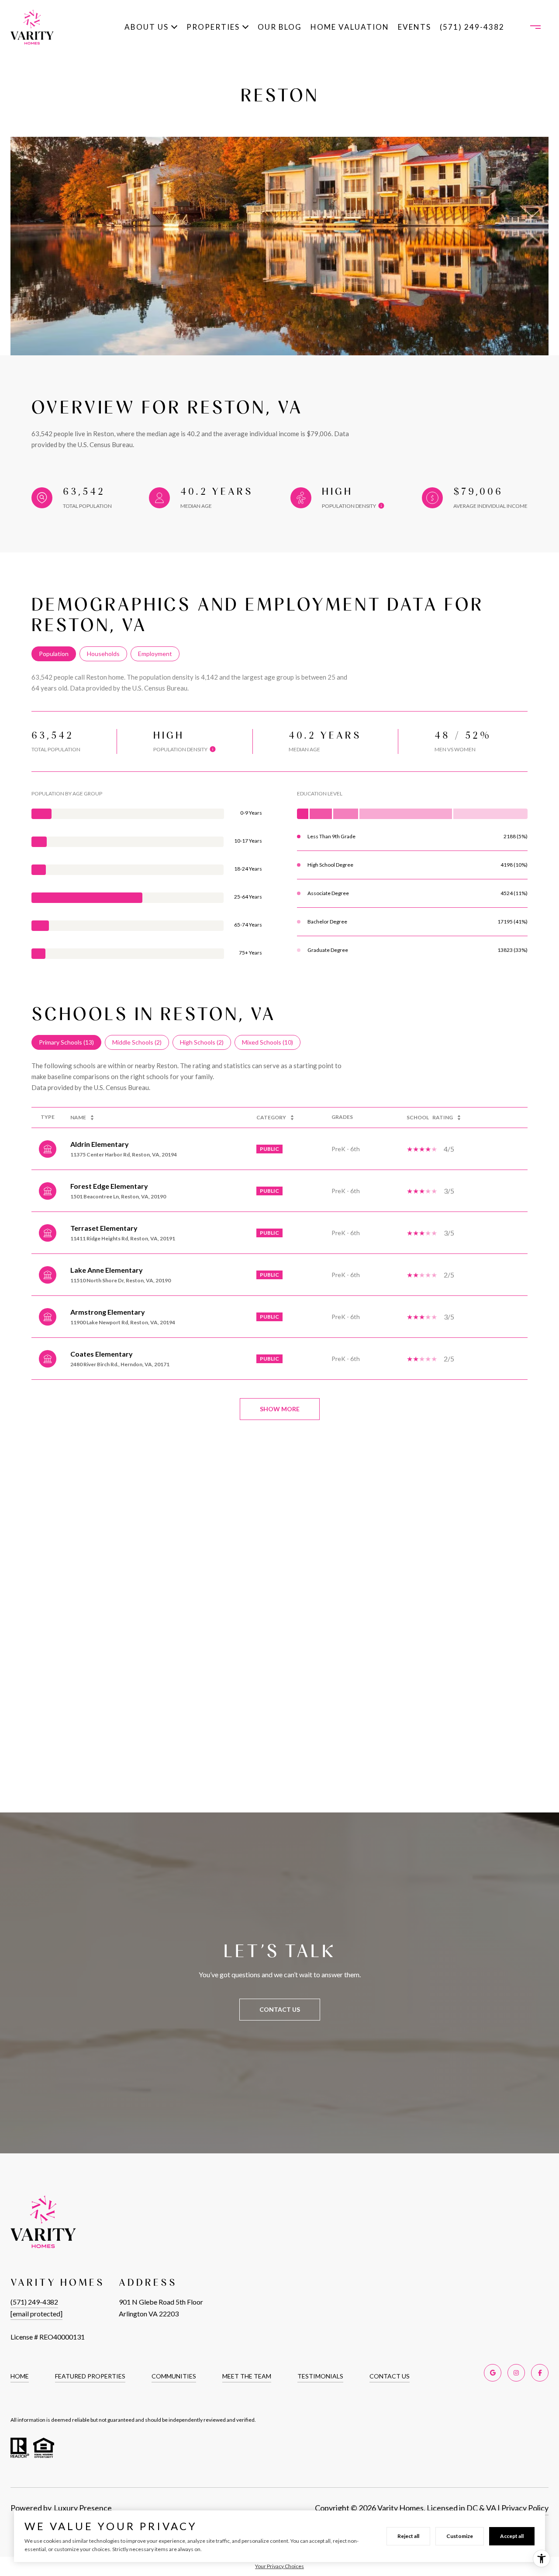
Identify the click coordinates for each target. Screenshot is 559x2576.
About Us (147, 27)
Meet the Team (247, 2376)
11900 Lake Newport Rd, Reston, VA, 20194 (123, 1322)
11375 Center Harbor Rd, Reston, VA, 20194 (124, 1154)
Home (20, 2376)
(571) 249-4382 (472, 27)
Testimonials (320, 2376)
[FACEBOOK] (540, 2373)
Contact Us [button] (280, 2009)
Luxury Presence (83, 2508)
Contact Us (390, 2376)
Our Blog (280, 27)
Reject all (408, 2536)
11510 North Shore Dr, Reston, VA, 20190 (121, 1280)
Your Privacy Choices (279, 2566)
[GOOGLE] (493, 2373)
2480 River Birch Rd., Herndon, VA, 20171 (120, 1364)
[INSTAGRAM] (516, 2373)
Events (414, 27)
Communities (174, 2376)
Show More (280, 1409)
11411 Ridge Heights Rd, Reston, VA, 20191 (123, 1238)
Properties (213, 27)
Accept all (512, 2536)
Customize (460, 2536)
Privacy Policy (525, 2508)
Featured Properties (90, 2376)
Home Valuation (350, 27)
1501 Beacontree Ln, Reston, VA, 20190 (118, 1196)
